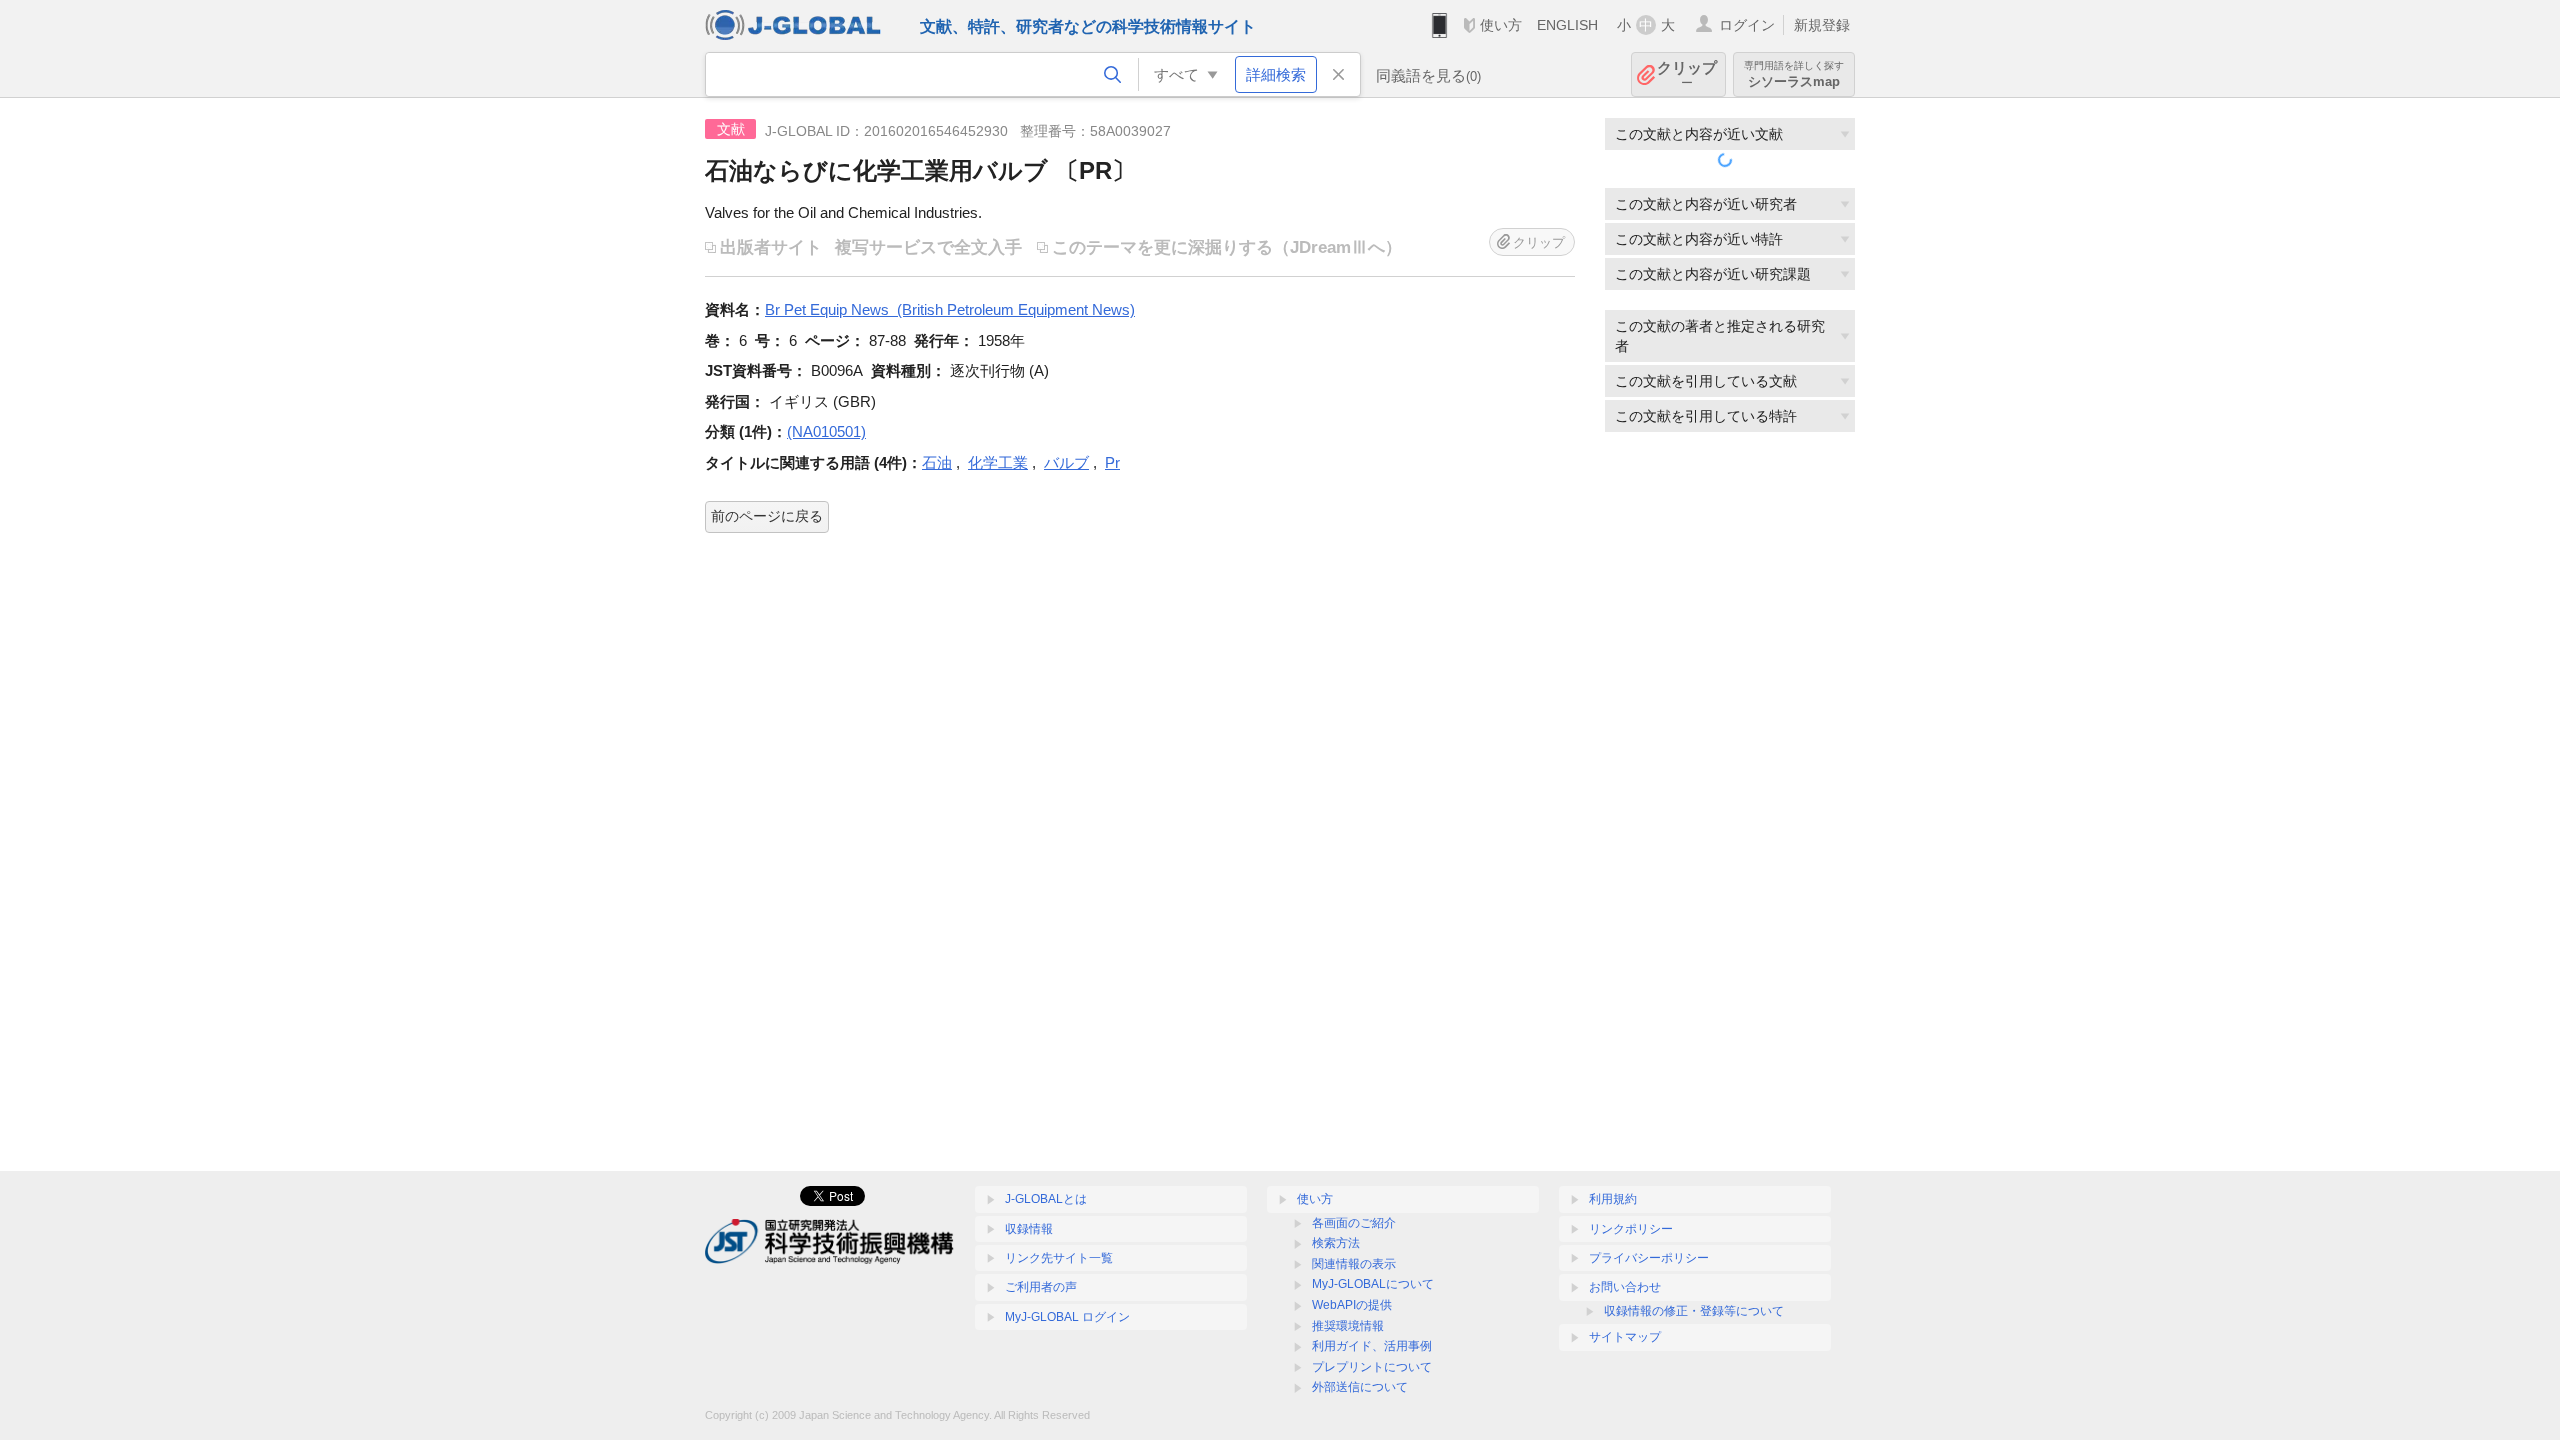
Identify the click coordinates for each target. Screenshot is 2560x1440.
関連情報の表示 (1354, 1264)
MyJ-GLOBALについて (1373, 1284)
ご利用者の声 (1041, 1287)
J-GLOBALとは (1046, 1199)
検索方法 (1336, 1243)
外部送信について (1360, 1387)
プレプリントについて (1372, 1367)
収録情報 (1029, 1229)
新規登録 (1822, 25)
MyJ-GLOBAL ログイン (1067, 1317)
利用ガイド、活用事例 (1372, 1346)
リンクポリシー (1631, 1229)
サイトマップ (1625, 1337)
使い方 (1501, 25)
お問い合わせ (1625, 1287)
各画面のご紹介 (1354, 1223)
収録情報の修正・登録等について (1694, 1311)
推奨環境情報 (1348, 1326)
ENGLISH (1567, 25)
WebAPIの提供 (1352, 1305)
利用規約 (1613, 1199)
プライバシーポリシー (1649, 1258)
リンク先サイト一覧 (1059, 1258)
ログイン (1747, 25)
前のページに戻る (767, 516)
